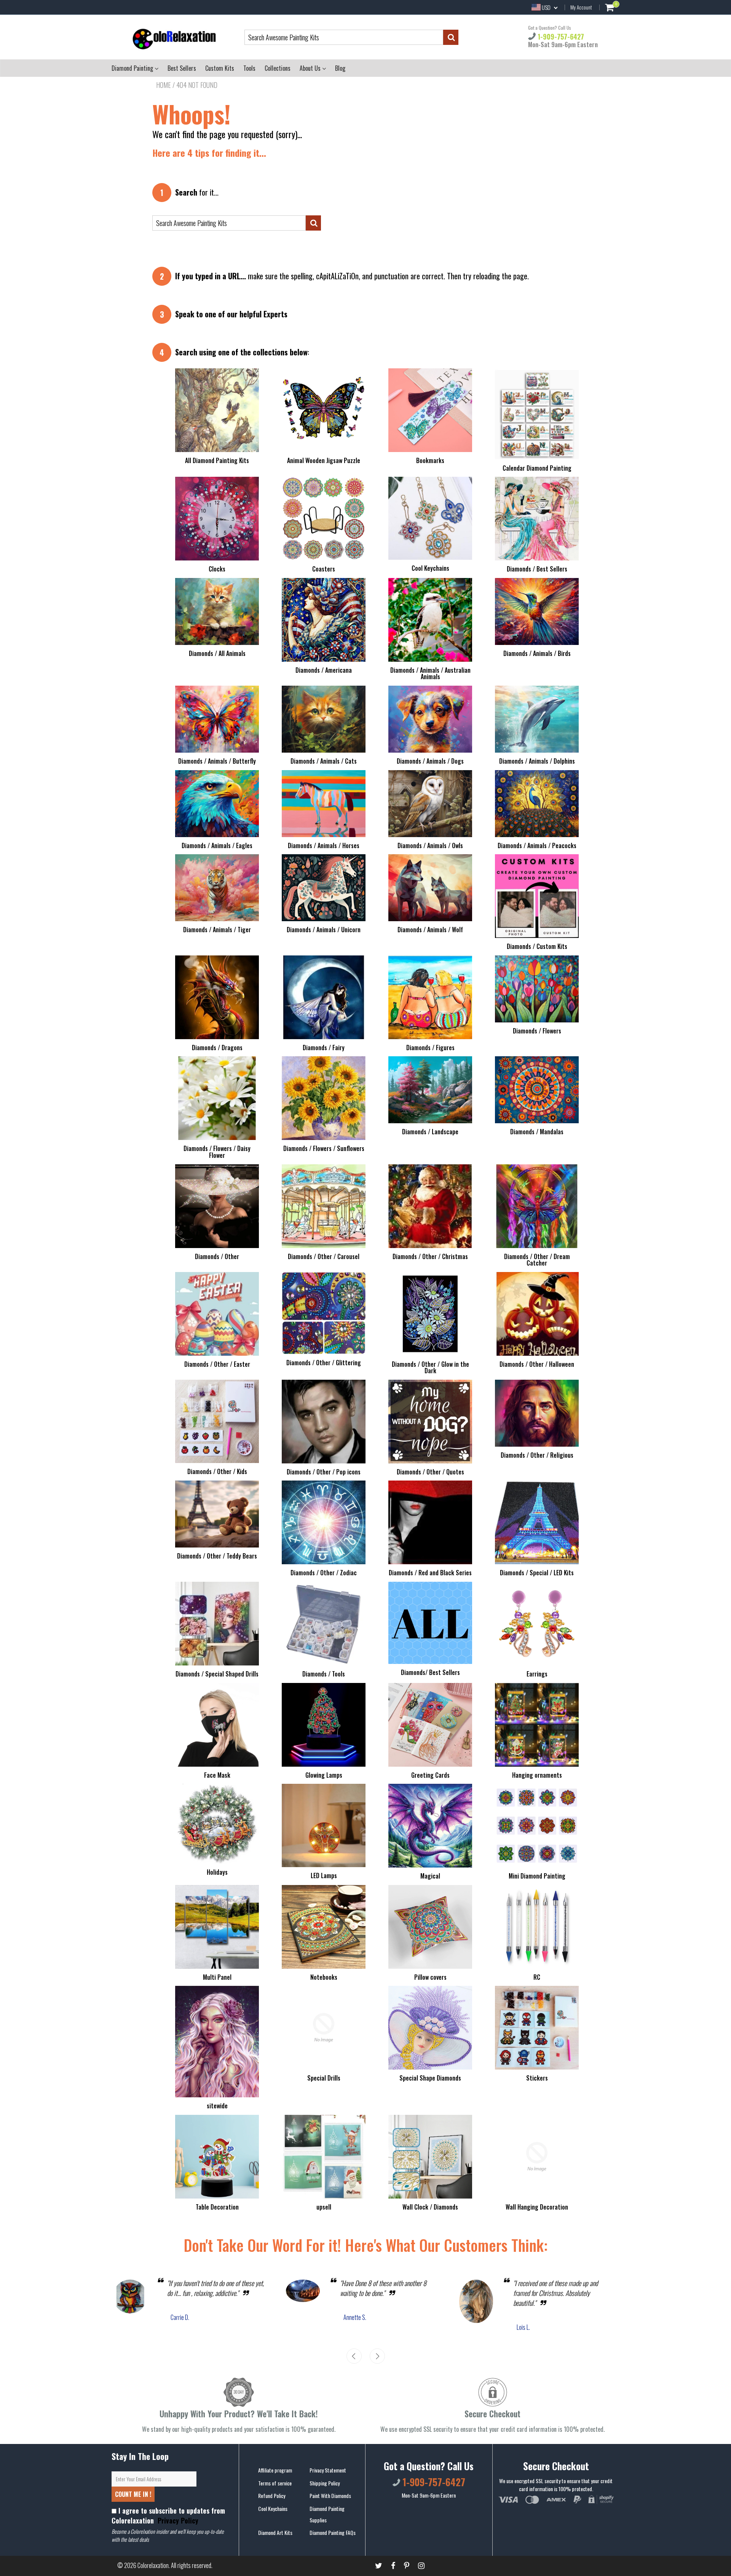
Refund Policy (272, 2496)
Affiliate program (275, 2470)
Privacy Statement (328, 2470)
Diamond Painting (133, 68)
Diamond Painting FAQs (333, 2532)
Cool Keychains (273, 2508)
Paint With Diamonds (330, 2496)
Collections (278, 68)
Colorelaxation (153, 2565)
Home (164, 85)
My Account (581, 7)
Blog (340, 68)
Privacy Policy (177, 2520)
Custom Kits (220, 68)
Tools (249, 68)
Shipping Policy (325, 2483)
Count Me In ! (133, 2494)
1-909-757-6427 (560, 37)
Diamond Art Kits (275, 2532)
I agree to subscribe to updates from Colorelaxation (168, 2516)
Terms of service (275, 2483)
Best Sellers (182, 68)
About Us (311, 68)
